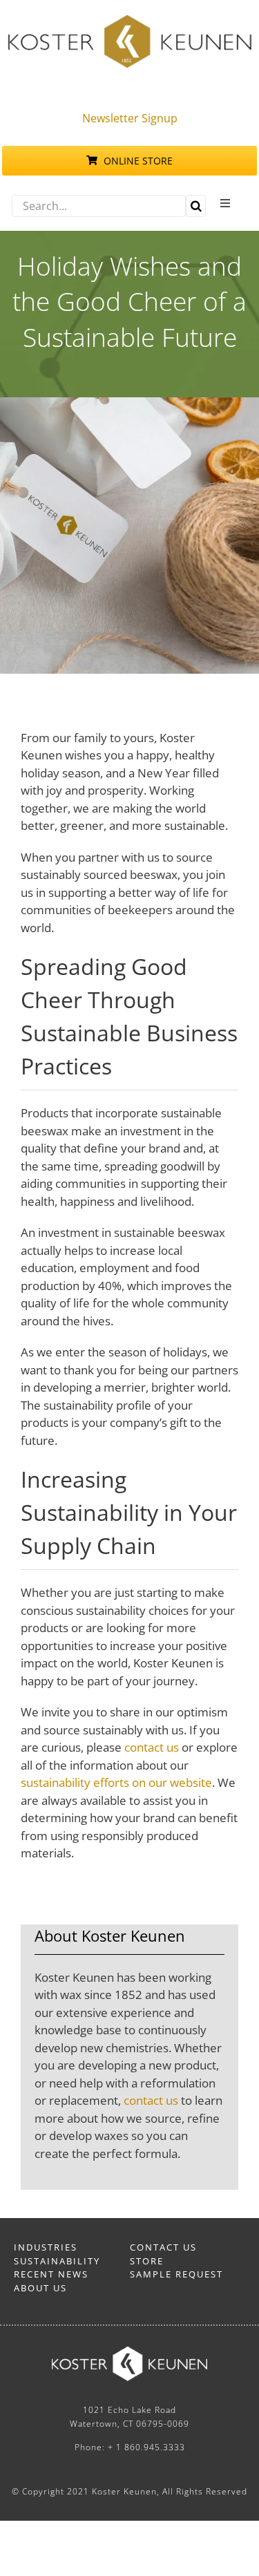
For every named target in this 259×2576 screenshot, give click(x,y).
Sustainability (57, 2261)
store (147, 2261)
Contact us (163, 2247)
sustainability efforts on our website (116, 1782)
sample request (176, 2274)
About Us (40, 2288)
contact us (152, 1747)
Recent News (51, 2274)
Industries (46, 2247)
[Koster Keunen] (129, 20)
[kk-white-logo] (129, 2352)
